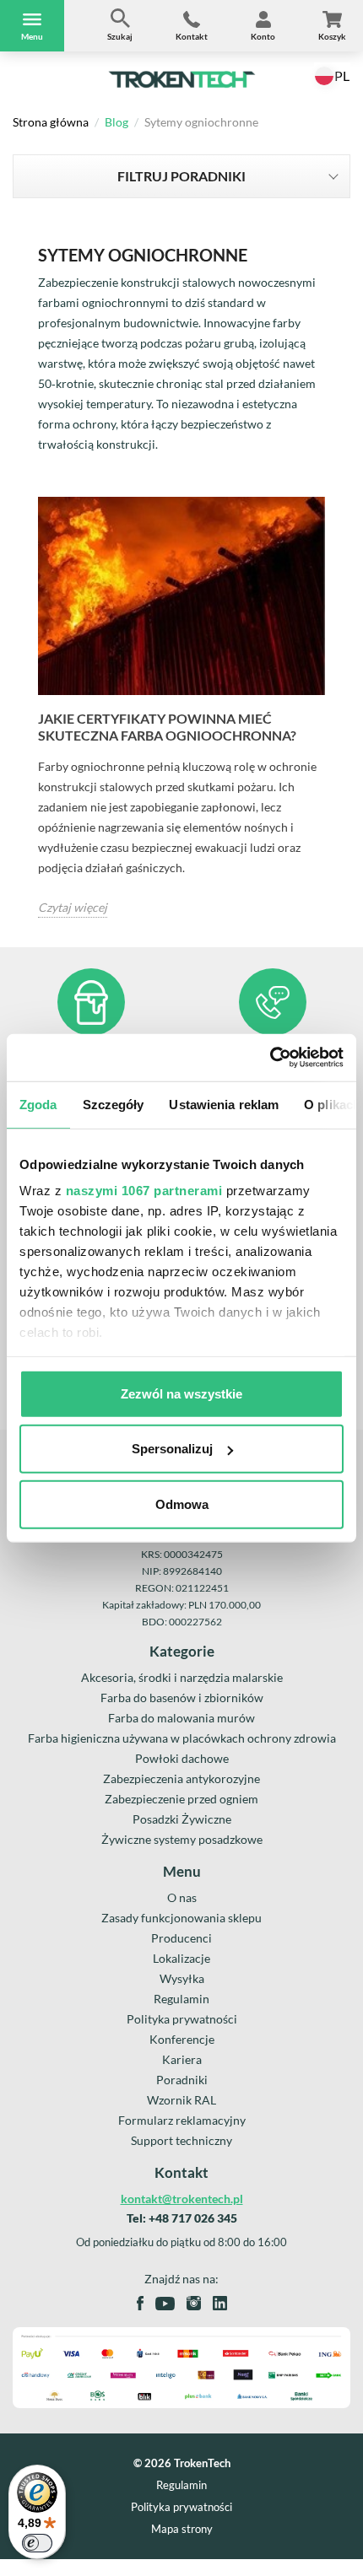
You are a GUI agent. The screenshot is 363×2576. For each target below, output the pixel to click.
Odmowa (182, 1504)
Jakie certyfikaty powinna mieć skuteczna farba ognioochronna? (167, 727)
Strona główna (51, 122)
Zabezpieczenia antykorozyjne (181, 1778)
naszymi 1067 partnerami (144, 1191)
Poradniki (182, 2080)
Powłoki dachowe (182, 1758)
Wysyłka (182, 1978)
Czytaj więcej (73, 907)
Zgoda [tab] (38, 1104)
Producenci (181, 1938)
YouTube (165, 2304)
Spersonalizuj (172, 1449)
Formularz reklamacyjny (182, 2120)
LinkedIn (220, 2303)
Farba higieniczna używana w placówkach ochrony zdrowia (182, 1738)
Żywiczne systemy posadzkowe (182, 1839)
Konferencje (182, 2039)
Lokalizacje (181, 1958)
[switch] (37, 2543)
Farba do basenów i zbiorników (182, 1698)
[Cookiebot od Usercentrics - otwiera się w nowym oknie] (270, 1058)
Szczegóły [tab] (114, 1104)
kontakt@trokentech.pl (182, 2199)
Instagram (194, 2303)
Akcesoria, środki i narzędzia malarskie (182, 1677)
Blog (116, 122)
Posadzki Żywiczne (182, 1819)
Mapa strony (182, 2529)
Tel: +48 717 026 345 (182, 2218)
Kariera (182, 2059)
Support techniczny (181, 2140)
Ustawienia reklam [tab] (224, 1104)
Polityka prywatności (182, 2019)
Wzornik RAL (181, 2100)
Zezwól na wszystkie (181, 1393)
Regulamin (181, 1999)
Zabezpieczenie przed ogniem (181, 1799)
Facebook (140, 2303)
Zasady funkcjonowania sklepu (181, 1918)
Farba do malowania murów (181, 1718)
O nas (182, 1897)
